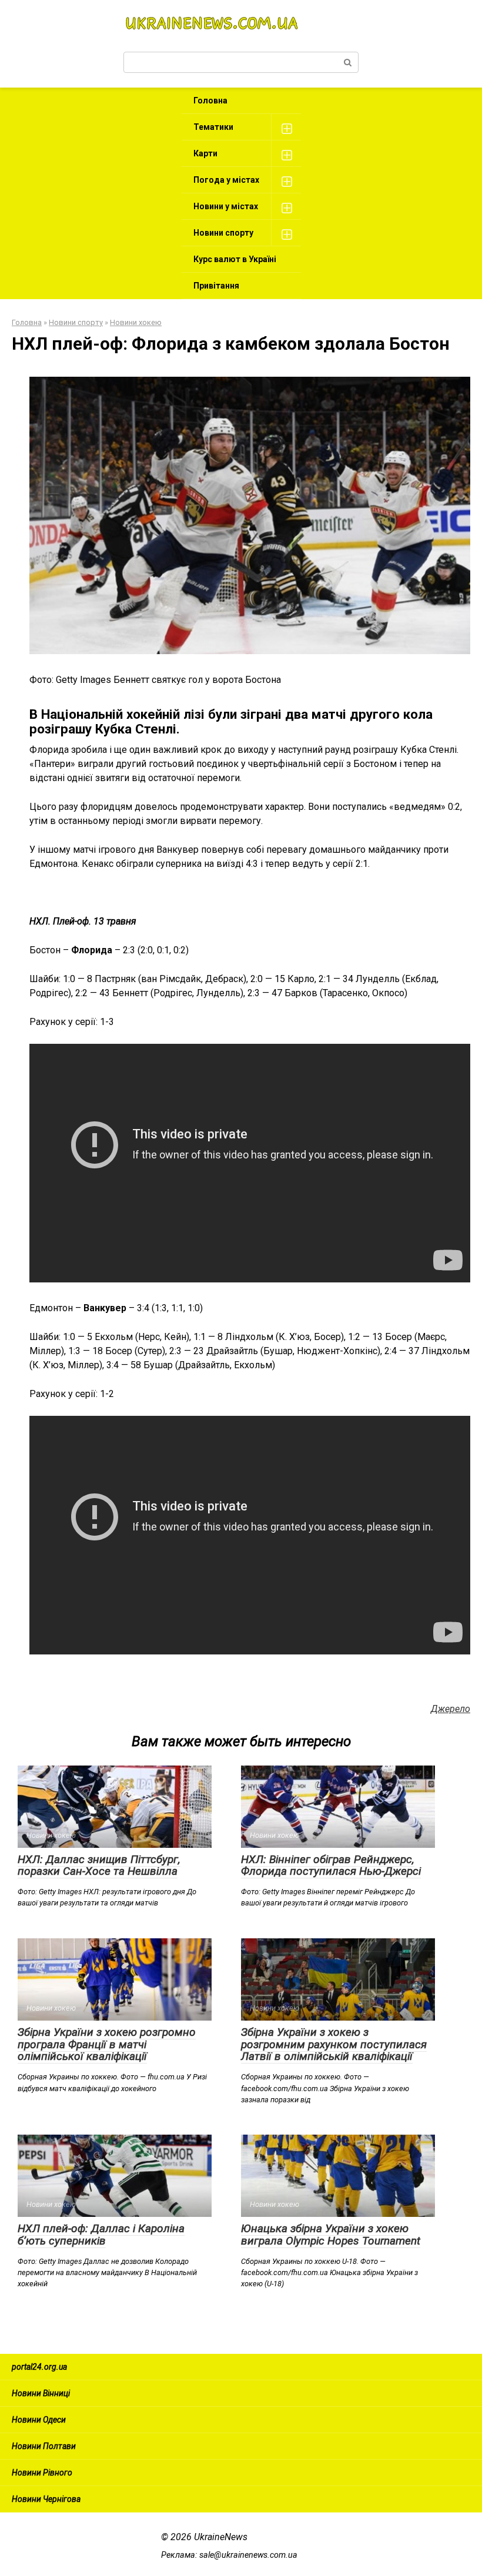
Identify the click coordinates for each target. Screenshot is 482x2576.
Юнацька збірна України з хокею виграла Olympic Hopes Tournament (331, 2235)
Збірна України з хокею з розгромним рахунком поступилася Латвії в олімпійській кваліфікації (334, 2044)
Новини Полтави (44, 2446)
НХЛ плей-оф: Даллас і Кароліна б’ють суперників (101, 2235)
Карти (205, 153)
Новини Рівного (42, 2473)
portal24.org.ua (39, 2367)
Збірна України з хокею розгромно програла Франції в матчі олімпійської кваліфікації (107, 2044)
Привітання (216, 286)
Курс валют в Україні (235, 259)
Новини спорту (223, 233)
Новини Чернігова (46, 2499)
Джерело (451, 1709)
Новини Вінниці (41, 2393)
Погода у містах (226, 180)
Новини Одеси (39, 2420)
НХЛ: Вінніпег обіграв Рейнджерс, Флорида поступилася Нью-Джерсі (331, 1865)
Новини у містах (226, 206)
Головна (210, 101)
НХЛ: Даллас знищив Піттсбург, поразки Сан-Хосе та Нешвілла (99, 1865)
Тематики (213, 127)
